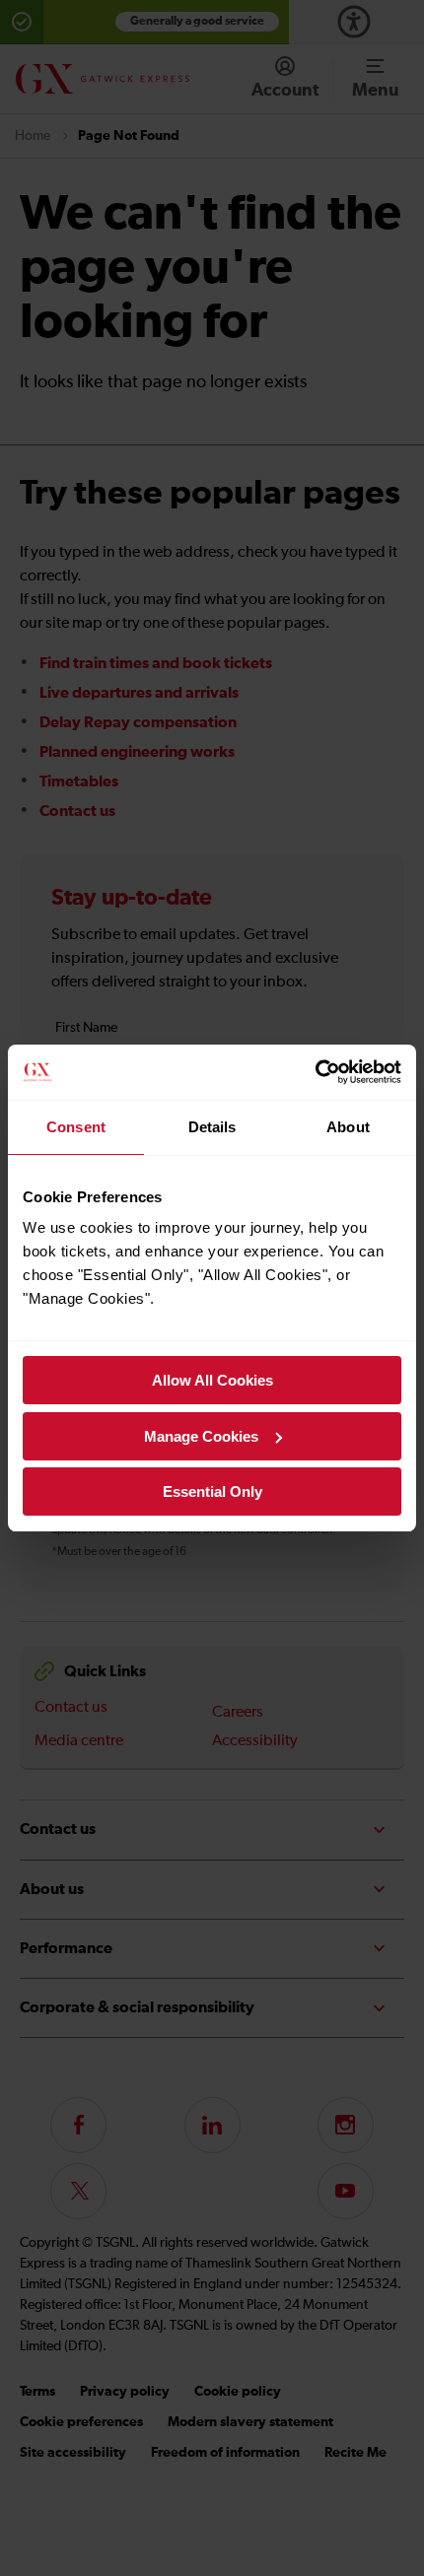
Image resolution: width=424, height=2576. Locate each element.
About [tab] (348, 1127)
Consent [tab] (76, 1127)
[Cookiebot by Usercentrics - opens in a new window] (315, 1072)
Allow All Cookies (212, 1380)
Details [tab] (212, 1127)
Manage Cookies (201, 1436)
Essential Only (212, 1491)
